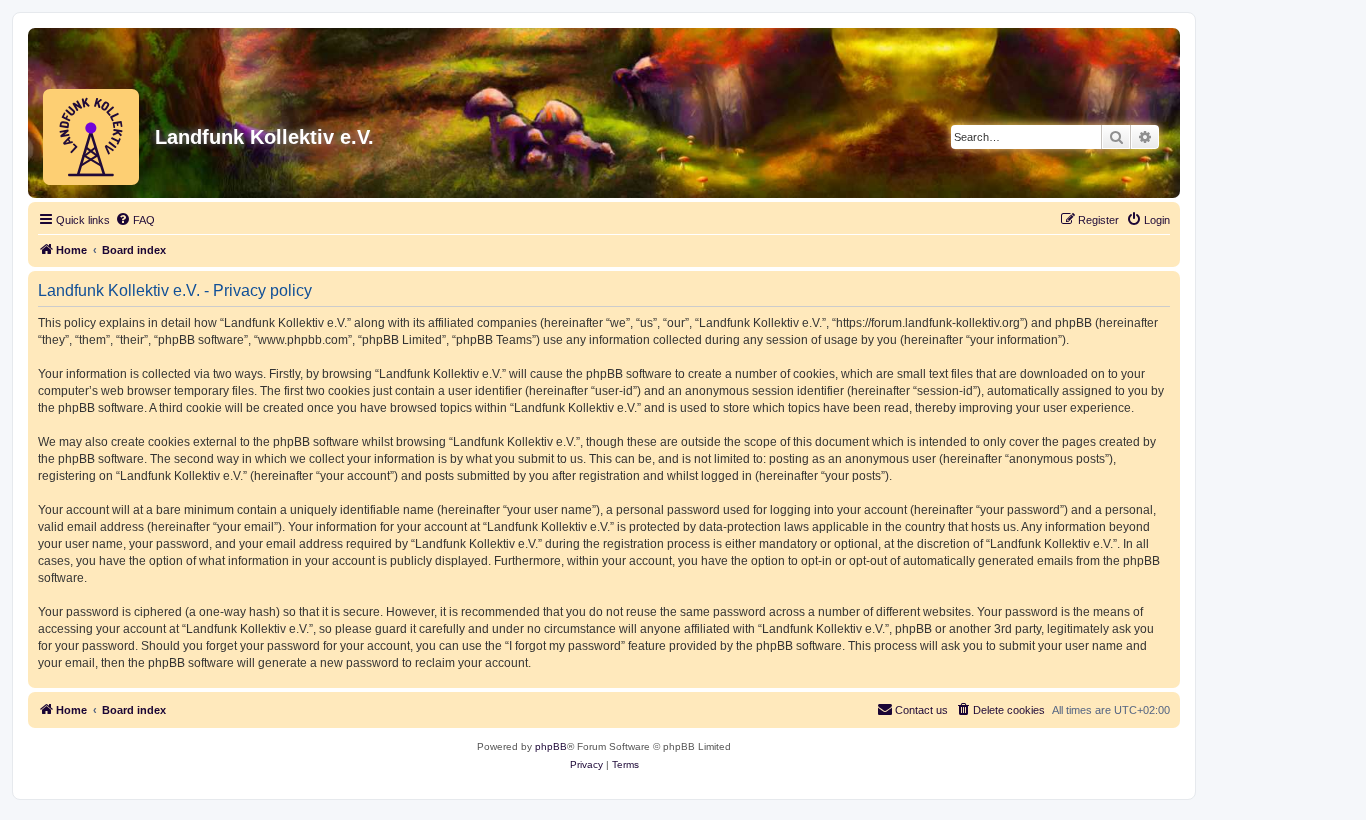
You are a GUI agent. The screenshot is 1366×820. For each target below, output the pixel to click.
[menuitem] (135, 220)
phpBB (551, 746)
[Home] (86, 137)
